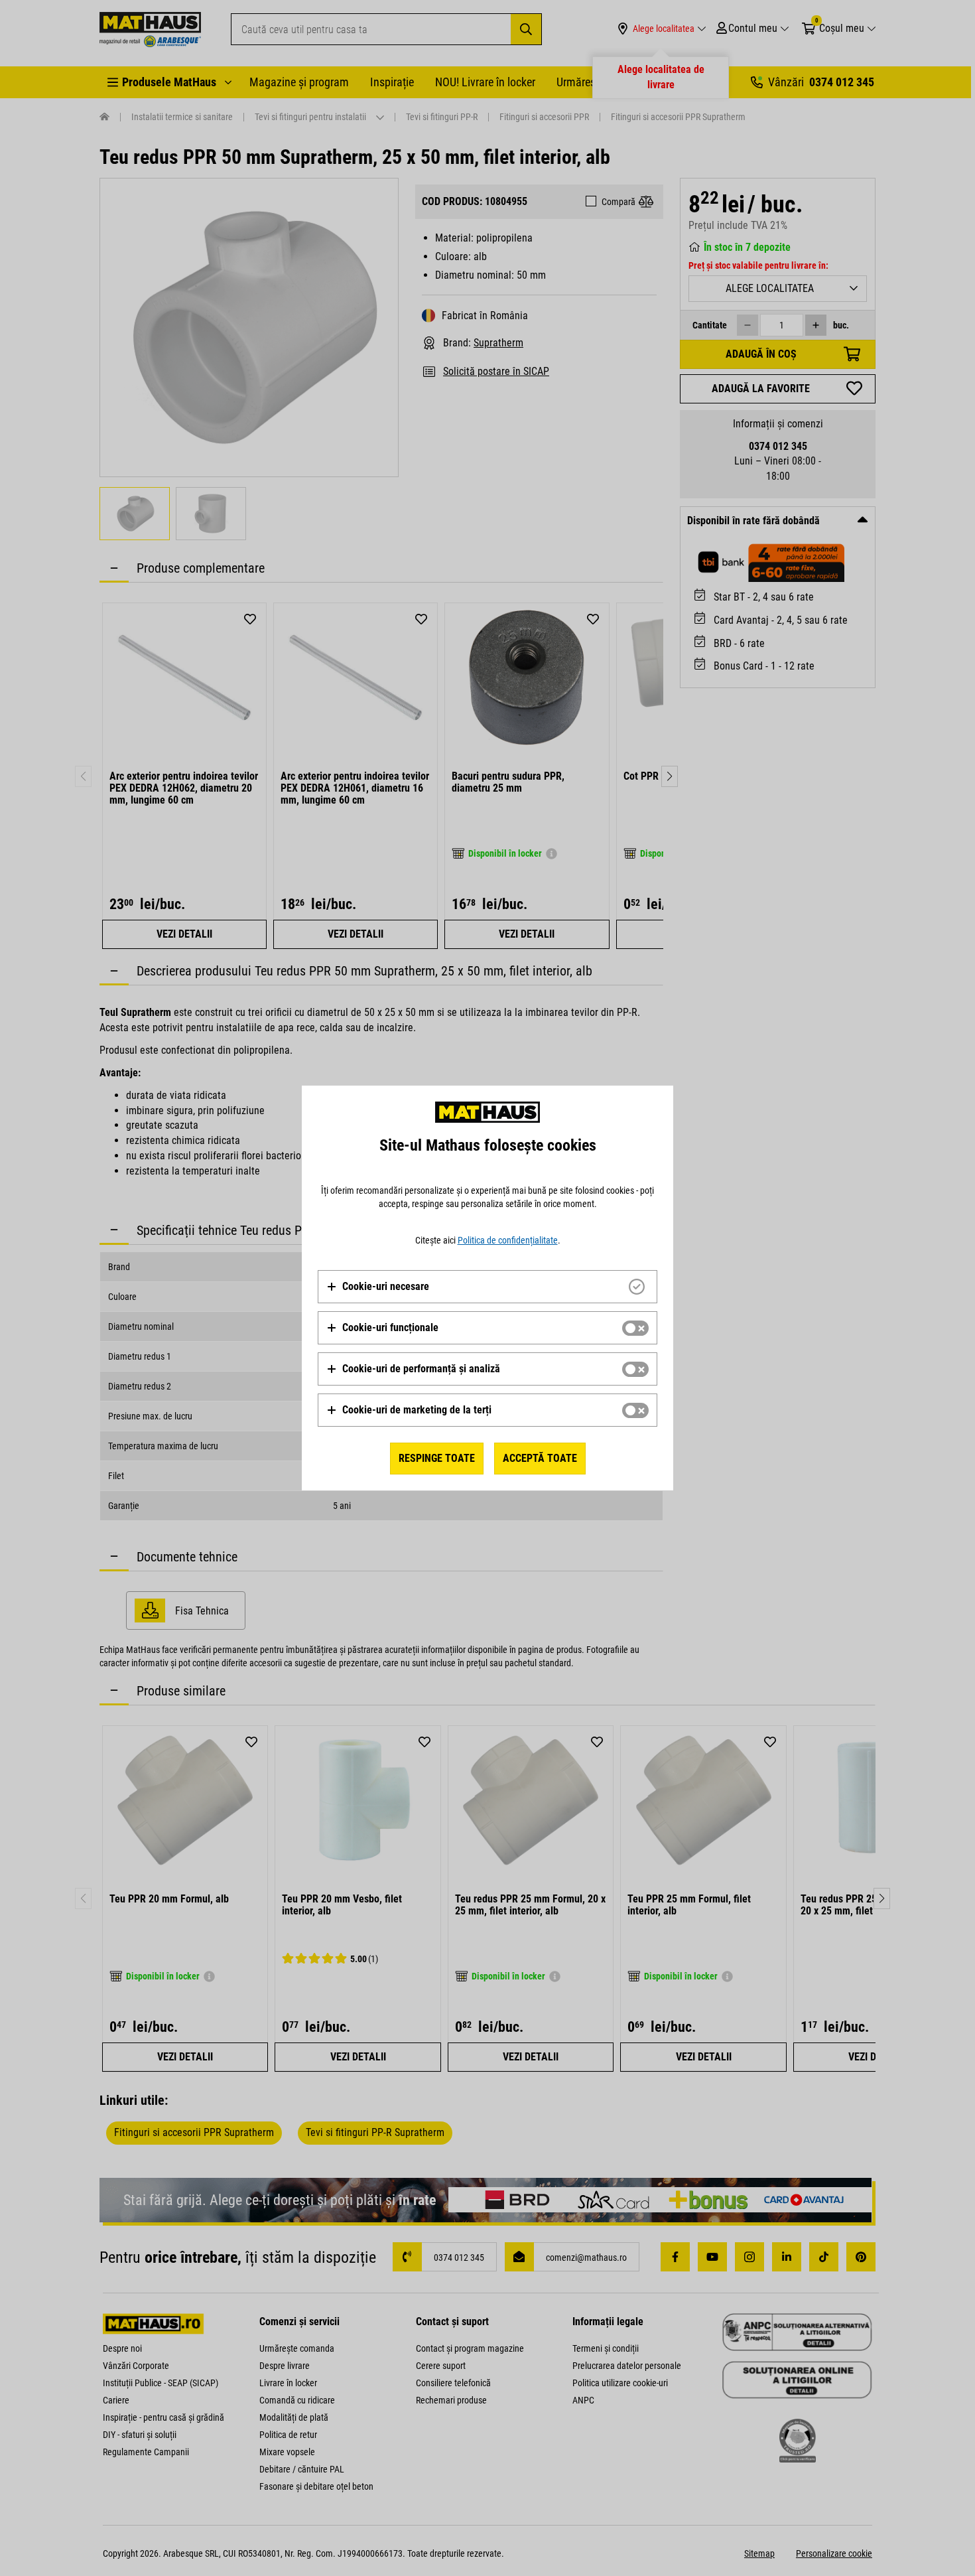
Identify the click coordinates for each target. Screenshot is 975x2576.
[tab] (487, 1287)
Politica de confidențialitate (508, 1240)
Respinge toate (437, 1458)
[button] (378, 1287)
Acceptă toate (540, 1458)
